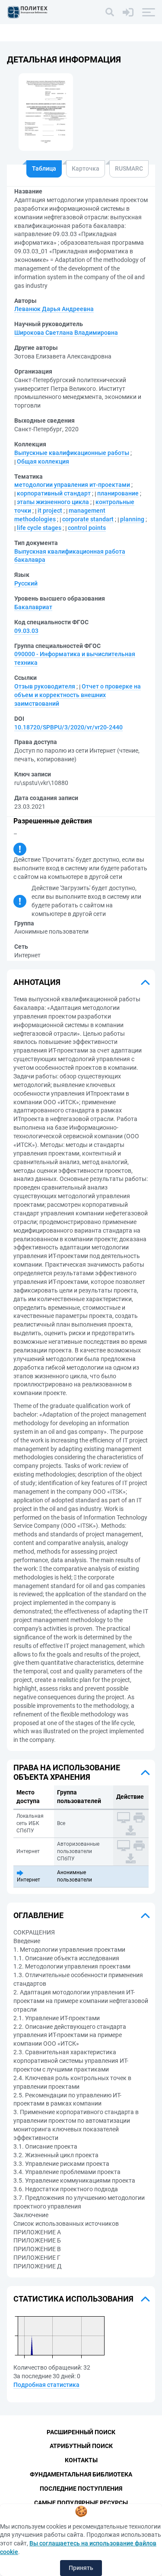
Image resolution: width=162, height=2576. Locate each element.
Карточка (86, 168)
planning (132, 519)
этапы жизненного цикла (53, 502)
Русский (26, 583)
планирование (118, 493)
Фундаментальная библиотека (81, 2474)
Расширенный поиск (81, 2432)
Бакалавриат (33, 607)
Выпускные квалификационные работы (72, 453)
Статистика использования (73, 2299)
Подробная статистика (46, 2385)
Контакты (81, 2460)
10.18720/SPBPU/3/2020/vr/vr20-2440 (68, 727)
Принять (81, 2568)
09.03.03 (26, 631)
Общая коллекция (43, 461)
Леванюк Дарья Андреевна (54, 309)
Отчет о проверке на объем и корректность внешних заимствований (78, 695)
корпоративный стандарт (54, 493)
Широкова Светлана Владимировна (66, 333)
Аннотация (37, 982)
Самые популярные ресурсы (81, 2503)
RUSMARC (129, 168)
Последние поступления (81, 2489)
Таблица (44, 168)
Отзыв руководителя (45, 686)
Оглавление (38, 1915)
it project (50, 511)
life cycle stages (39, 528)
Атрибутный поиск (81, 2446)
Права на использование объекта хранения (67, 1772)
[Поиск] (110, 12)
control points (87, 528)
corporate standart (88, 519)
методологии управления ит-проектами (72, 485)
